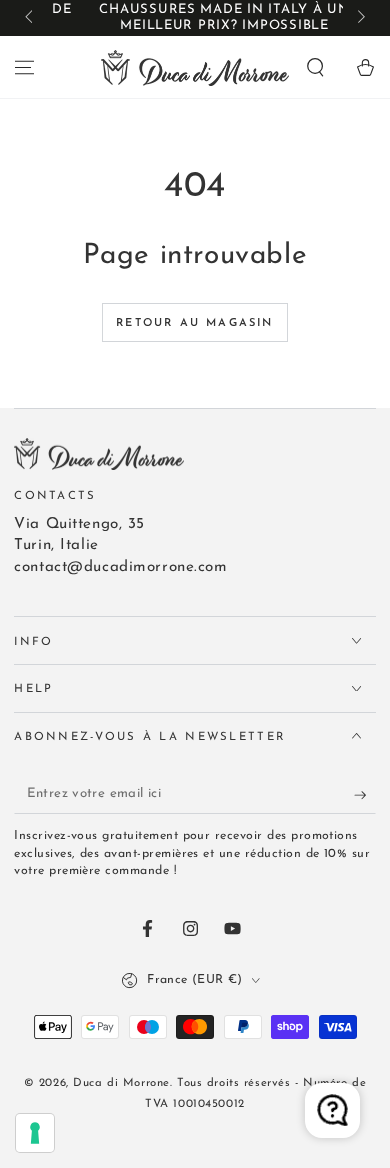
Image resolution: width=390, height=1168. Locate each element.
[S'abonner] (365, 795)
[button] (315, 67)
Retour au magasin (194, 323)
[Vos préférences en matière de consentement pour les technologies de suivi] (35, 1133)
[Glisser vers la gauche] (30, 18)
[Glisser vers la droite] (359, 18)
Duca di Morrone (121, 1083)
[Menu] (24, 67)
